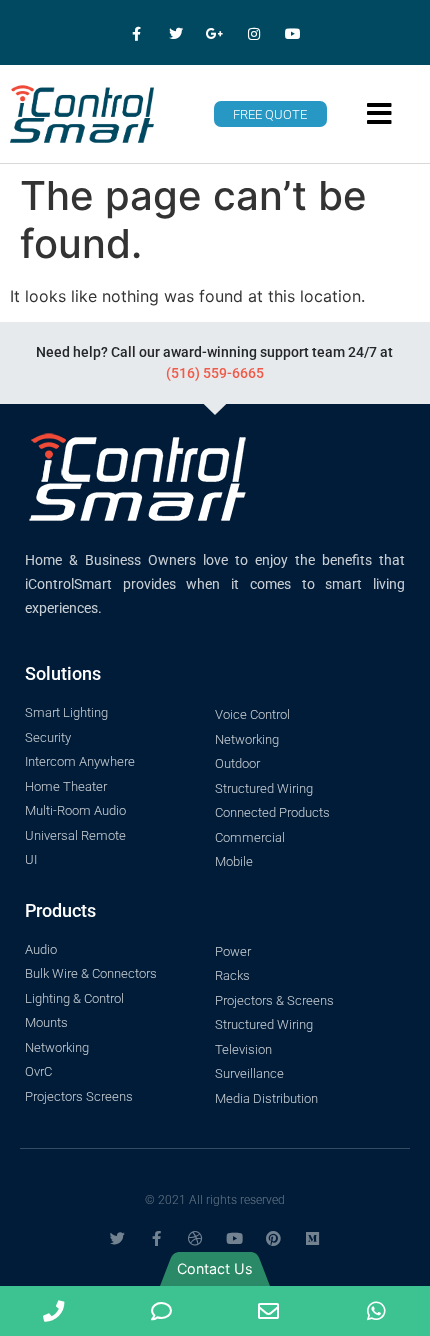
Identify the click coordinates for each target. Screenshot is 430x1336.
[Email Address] (269, 1311)
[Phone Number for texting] (162, 1311)
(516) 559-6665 (215, 373)
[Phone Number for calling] (54, 1311)
